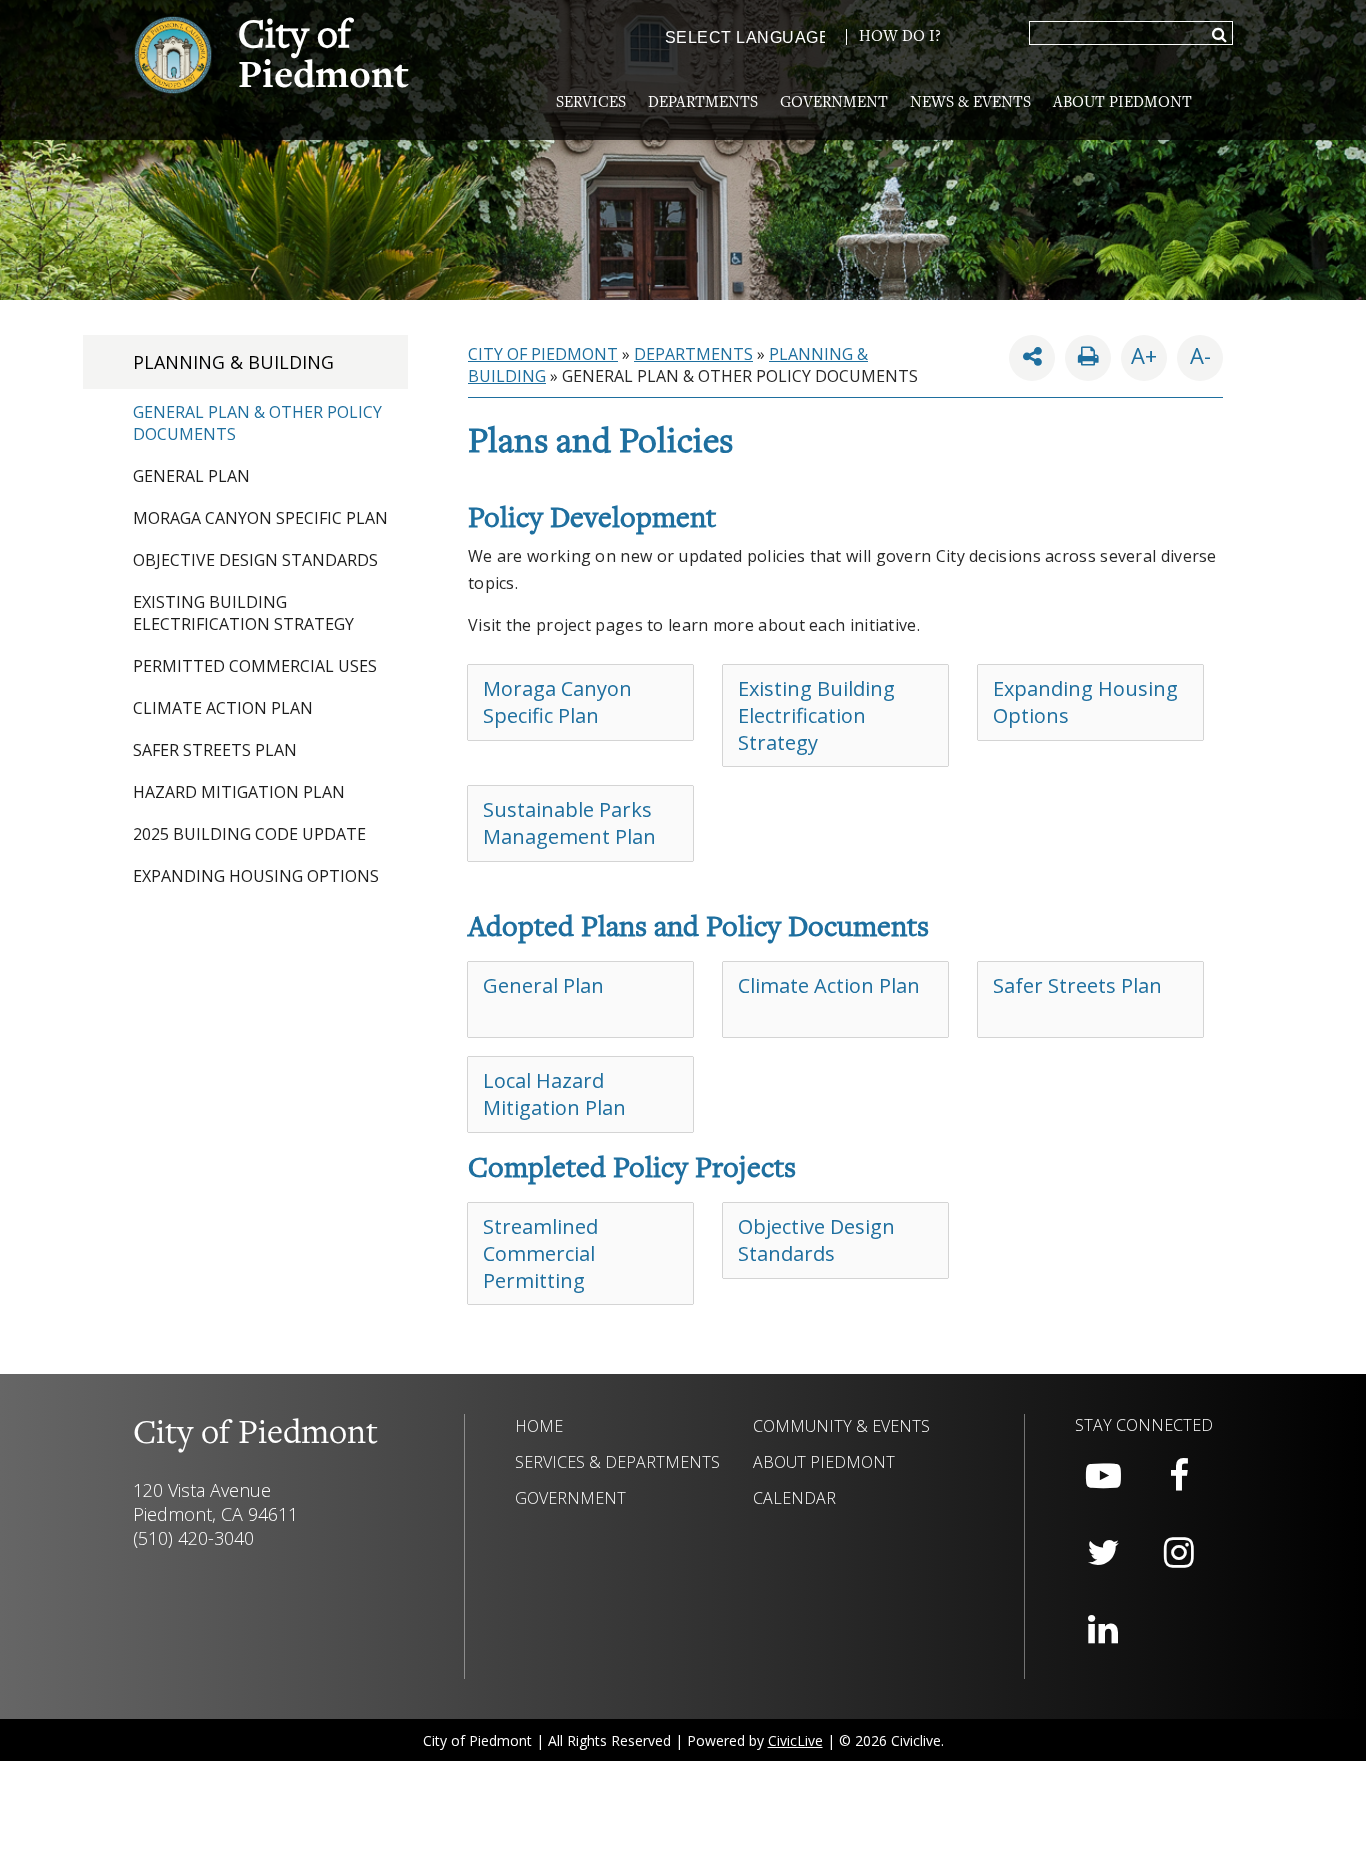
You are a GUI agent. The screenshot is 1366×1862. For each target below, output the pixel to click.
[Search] (1219, 36)
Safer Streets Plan (215, 750)
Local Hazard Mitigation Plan (554, 1094)
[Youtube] (1103, 1476)
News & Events (970, 103)
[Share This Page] (1032, 358)
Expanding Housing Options (256, 876)
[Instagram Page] (1179, 1553)
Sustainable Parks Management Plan (569, 823)
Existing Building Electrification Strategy (243, 613)
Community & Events (841, 1426)
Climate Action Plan (223, 708)
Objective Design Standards (255, 560)
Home (539, 1426)
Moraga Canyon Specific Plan (260, 518)
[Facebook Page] (1179, 1476)
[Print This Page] (1088, 358)
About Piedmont (1122, 103)
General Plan (191, 476)
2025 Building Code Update (249, 834)
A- (1194, 352)
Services (591, 103)
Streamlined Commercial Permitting (540, 1253)
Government (834, 103)
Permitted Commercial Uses (255, 666)
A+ (1144, 355)
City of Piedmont (543, 354)
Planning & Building (233, 362)
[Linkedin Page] (1103, 1630)
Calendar (794, 1498)
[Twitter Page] (1103, 1553)
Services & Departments (617, 1462)
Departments (703, 103)
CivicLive (795, 1740)
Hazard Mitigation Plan (239, 792)
